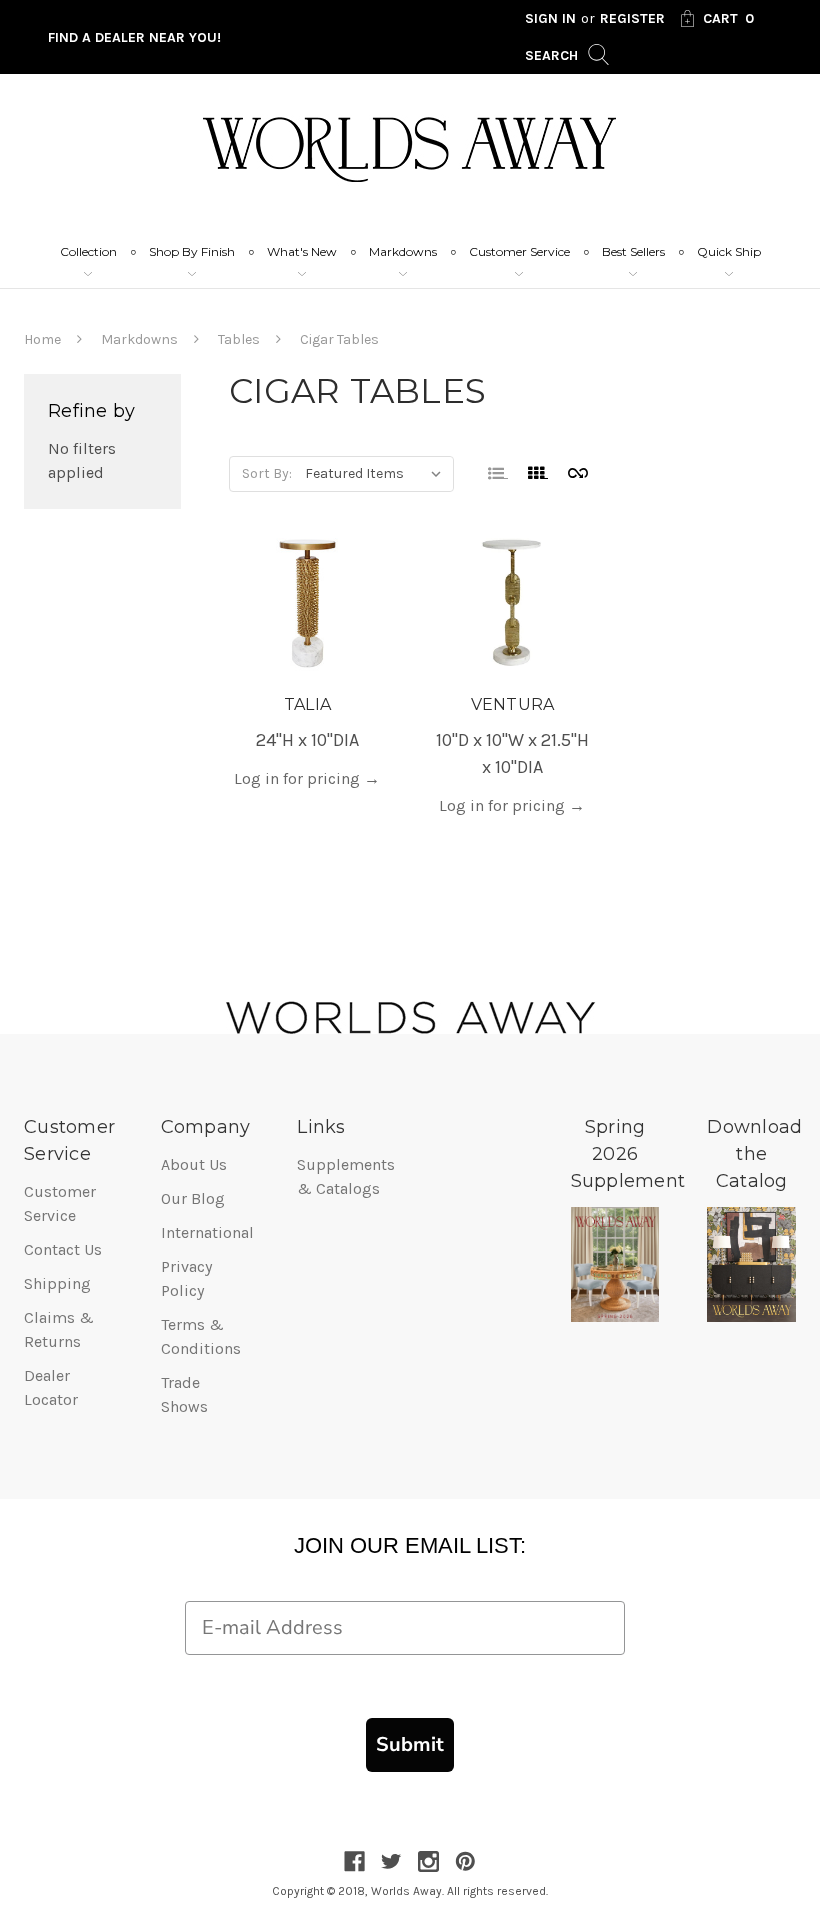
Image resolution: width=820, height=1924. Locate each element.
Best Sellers (633, 251)
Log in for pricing (307, 778)
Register (632, 18)
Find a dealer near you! (134, 37)
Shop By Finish (192, 251)
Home (42, 339)
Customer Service (519, 251)
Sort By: (267, 473)
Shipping (57, 1283)
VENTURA (513, 704)
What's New (302, 251)
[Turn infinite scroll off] (578, 471)
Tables (239, 339)
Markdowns (403, 251)
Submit (410, 1744)
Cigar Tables (339, 339)
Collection (88, 251)
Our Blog (193, 1198)
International (207, 1232)
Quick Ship (729, 251)
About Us (194, 1164)
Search (553, 55)
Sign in (550, 18)
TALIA (307, 704)
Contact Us (63, 1249)
